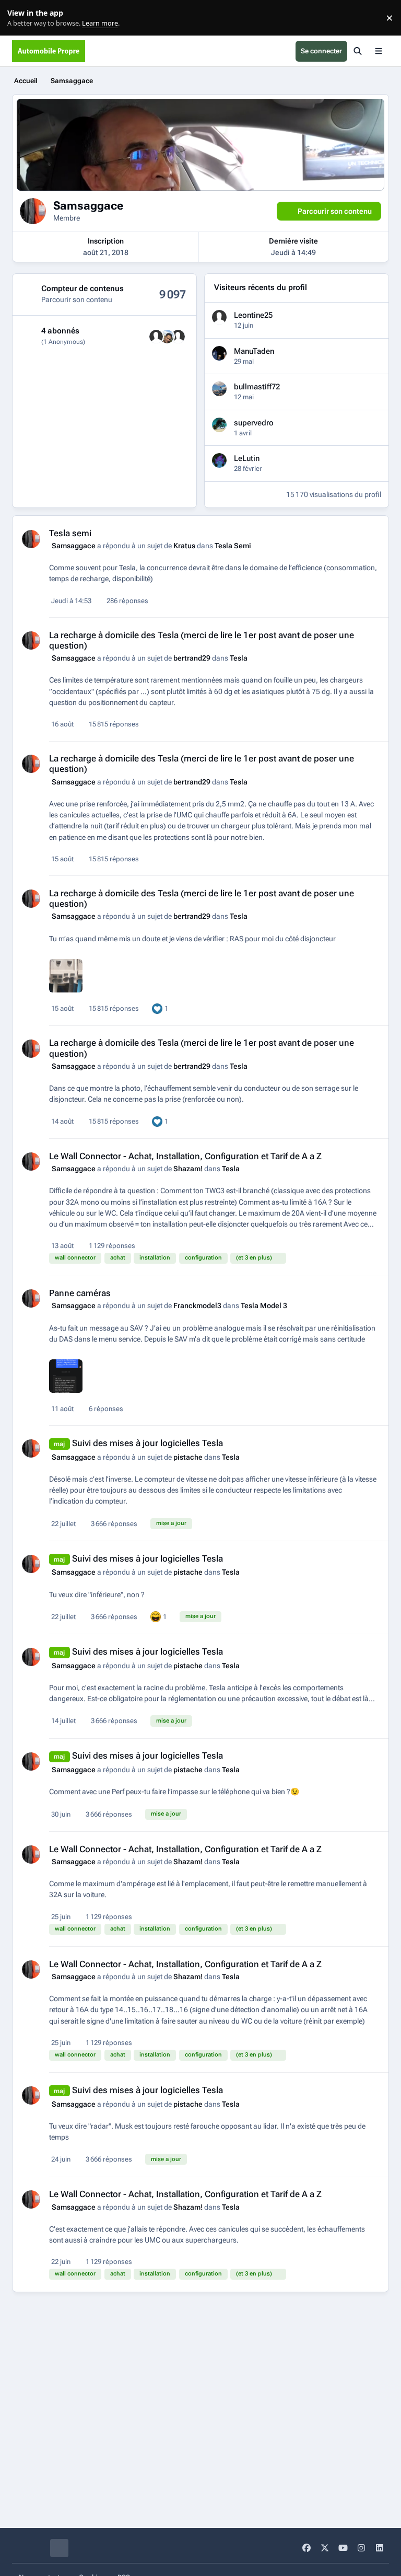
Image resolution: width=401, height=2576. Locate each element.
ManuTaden (254, 351)
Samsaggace (74, 546)
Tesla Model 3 (264, 1306)
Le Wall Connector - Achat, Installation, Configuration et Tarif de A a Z (185, 1156)
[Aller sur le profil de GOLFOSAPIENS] (167, 337)
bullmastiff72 (257, 387)
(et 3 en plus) (254, 1258)
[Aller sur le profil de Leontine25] (219, 317)
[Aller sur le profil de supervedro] (219, 425)
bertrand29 (192, 658)
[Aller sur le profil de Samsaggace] (31, 539)
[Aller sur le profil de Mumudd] (156, 337)
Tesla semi (70, 533)
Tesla (239, 658)
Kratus (184, 546)
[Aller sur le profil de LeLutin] (219, 460)
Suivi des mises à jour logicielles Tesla (148, 1443)
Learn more (20, 18)
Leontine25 (253, 315)
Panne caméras (80, 1293)
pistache (188, 1457)
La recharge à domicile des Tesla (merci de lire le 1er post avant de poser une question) (202, 640)
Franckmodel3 (197, 1306)
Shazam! (188, 1169)
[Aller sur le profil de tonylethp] (178, 337)
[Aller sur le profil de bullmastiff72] (219, 389)
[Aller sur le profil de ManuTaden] (219, 353)
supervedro (254, 423)
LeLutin (247, 458)
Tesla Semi (233, 546)
